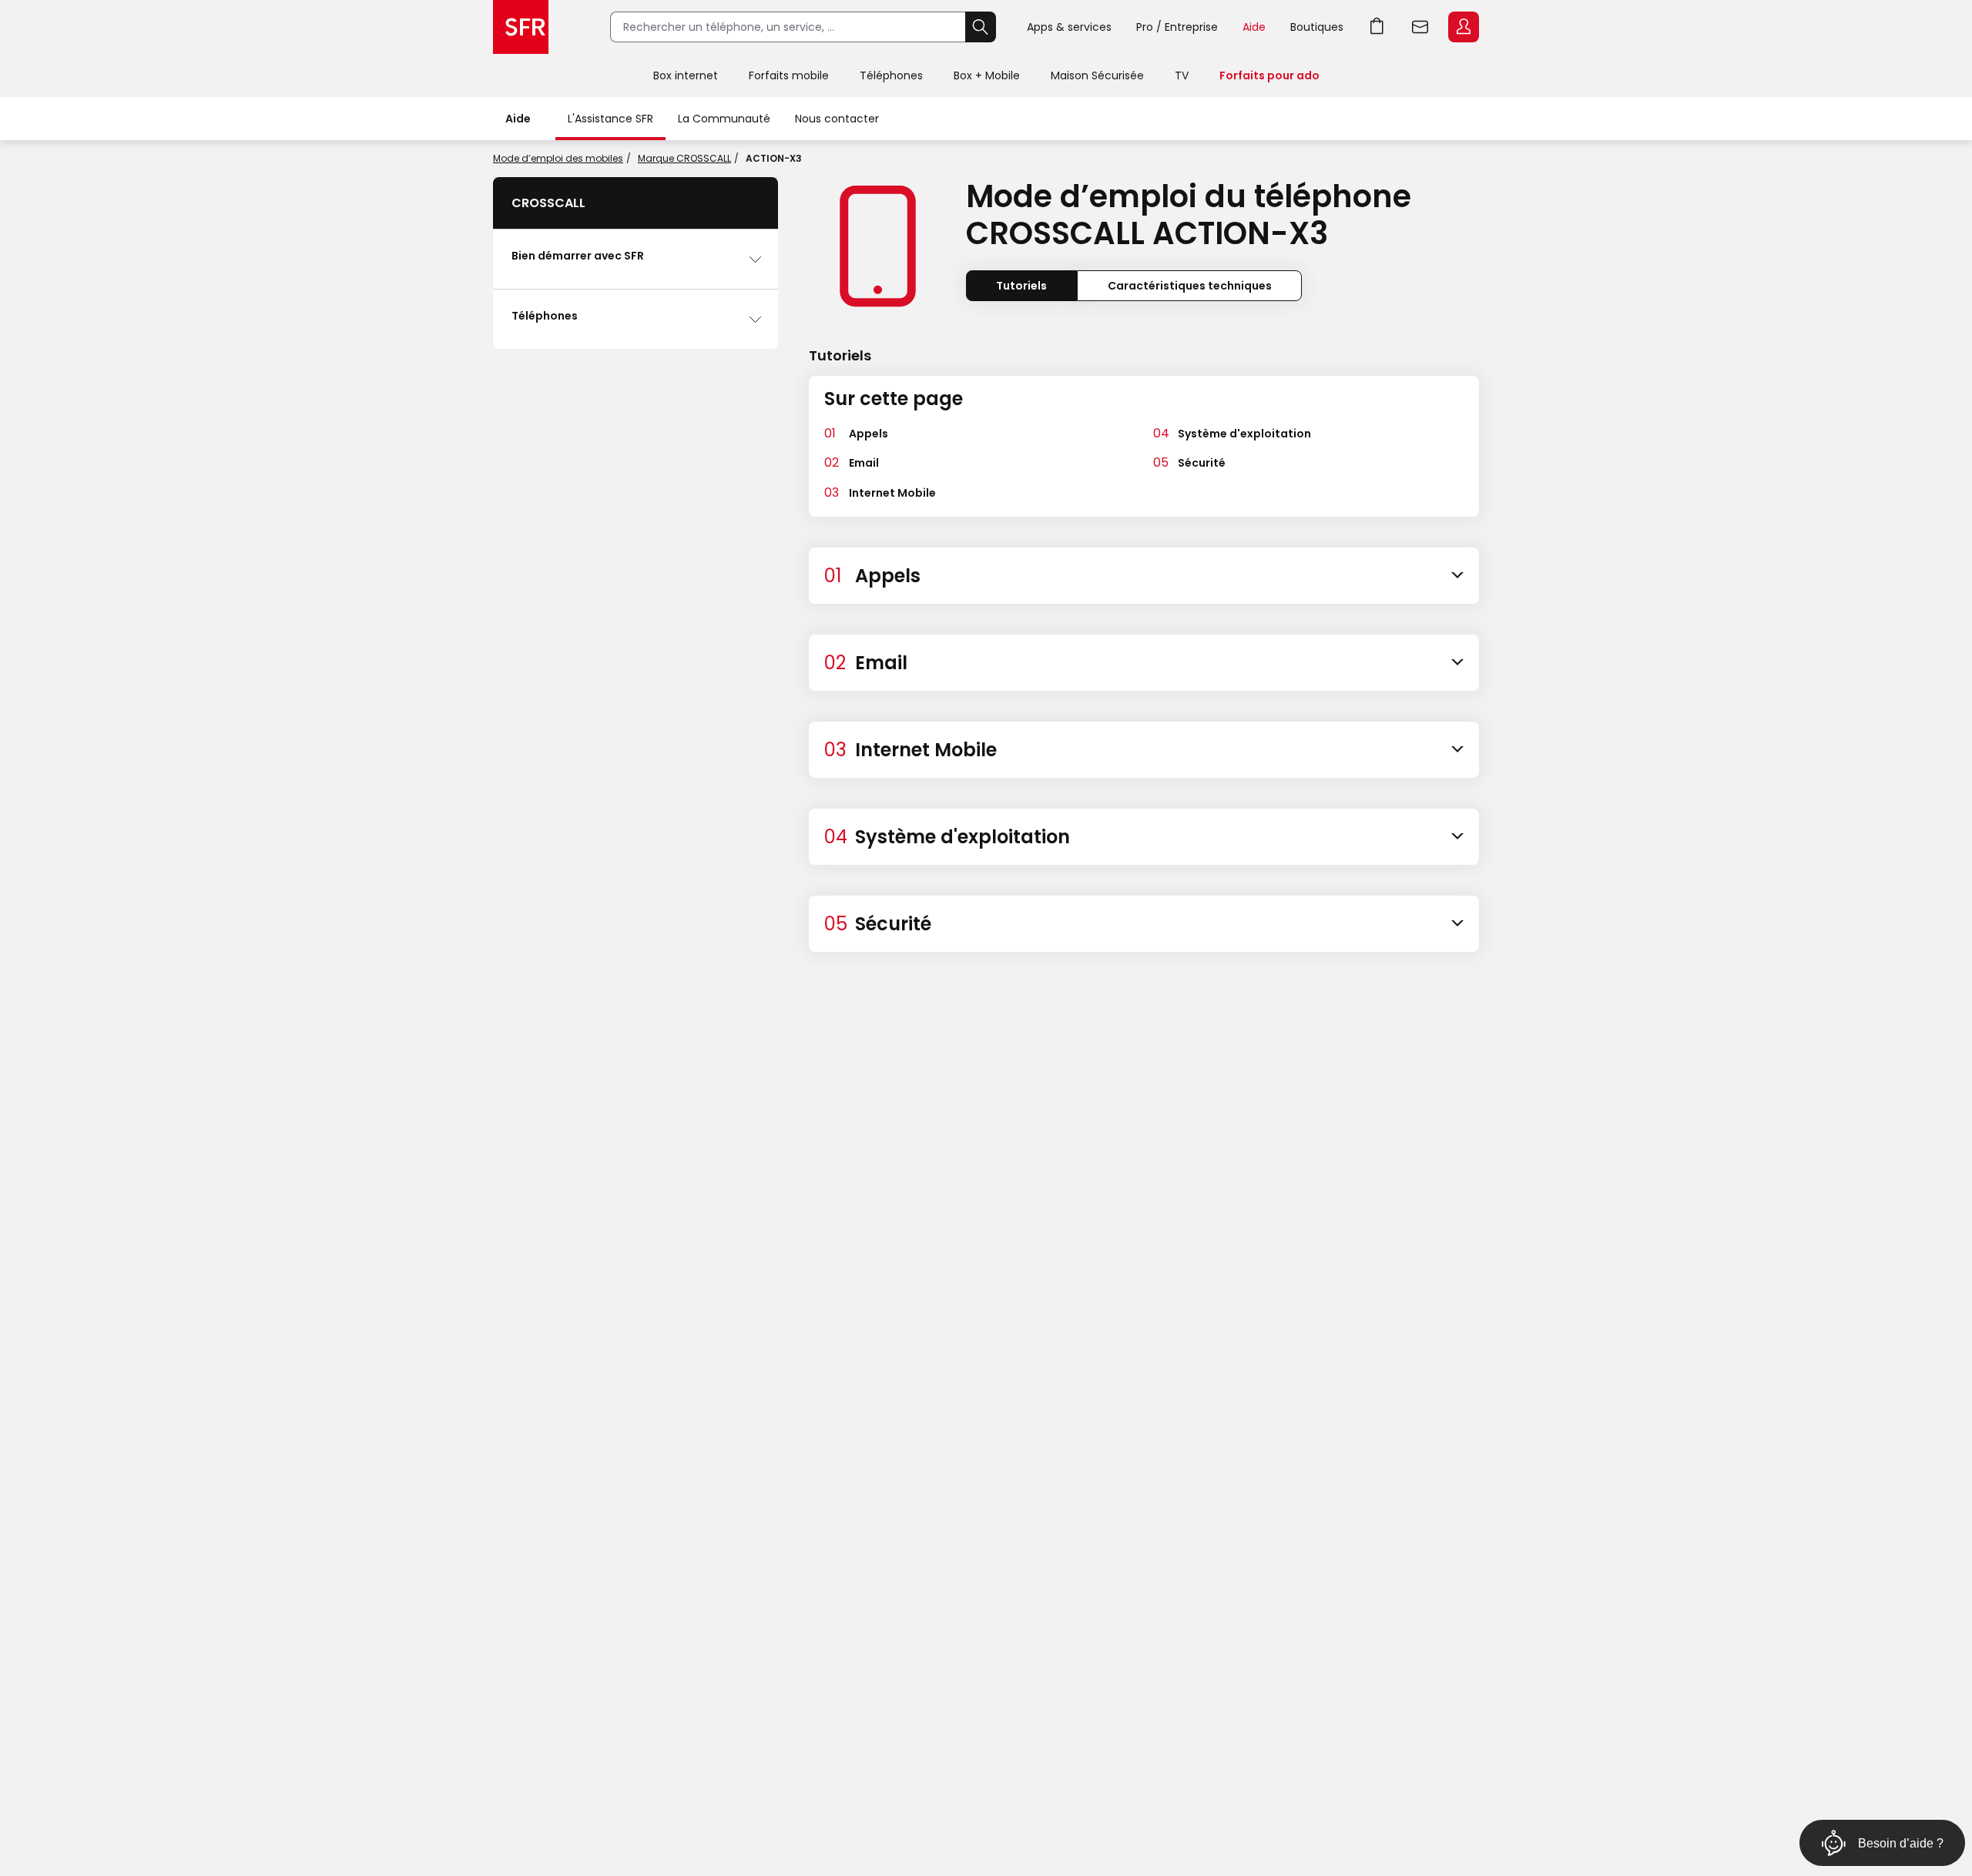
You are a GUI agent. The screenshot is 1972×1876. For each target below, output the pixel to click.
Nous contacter (837, 119)
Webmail (1420, 27)
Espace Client (1464, 27)
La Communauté (724, 119)
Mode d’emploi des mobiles (558, 158)
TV (1182, 75)
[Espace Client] (1462, 28)
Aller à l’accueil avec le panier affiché (1377, 27)
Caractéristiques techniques (1190, 286)
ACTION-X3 (774, 158)
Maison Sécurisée (1097, 75)
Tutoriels (1021, 286)
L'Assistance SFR (610, 119)
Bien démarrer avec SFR (578, 256)
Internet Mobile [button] (892, 493)
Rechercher (981, 27)
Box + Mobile (987, 75)
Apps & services (1069, 27)
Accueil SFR (521, 27)
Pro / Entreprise (1177, 27)
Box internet (686, 75)
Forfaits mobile (789, 75)
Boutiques (1317, 27)
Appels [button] (869, 434)
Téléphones (891, 75)
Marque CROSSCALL (684, 158)
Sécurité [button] (1202, 463)
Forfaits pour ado (1269, 75)
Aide (1254, 27)
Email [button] (864, 463)
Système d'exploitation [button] (1244, 434)
